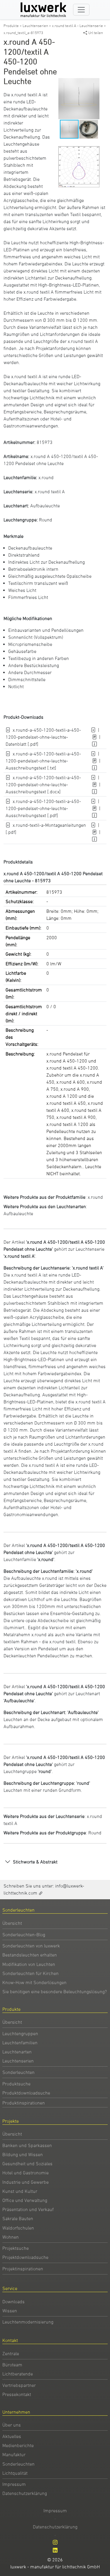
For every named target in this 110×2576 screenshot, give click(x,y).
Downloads (13, 2301)
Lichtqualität (15, 2473)
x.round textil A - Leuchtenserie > (79, 26)
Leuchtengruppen (20, 2033)
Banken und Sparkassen (27, 2145)
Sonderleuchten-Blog (24, 1934)
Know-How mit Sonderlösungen (34, 1982)
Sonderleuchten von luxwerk (31, 1946)
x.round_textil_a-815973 (23, 33)
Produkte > (13, 26)
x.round (46, 477)
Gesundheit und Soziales (27, 2163)
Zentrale (11, 2353)
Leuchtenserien (18, 2061)
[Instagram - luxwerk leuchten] (55, 2542)
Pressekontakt (17, 2394)
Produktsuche (16, 2084)
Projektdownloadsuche (25, 2257)
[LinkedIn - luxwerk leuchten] (55, 2550)
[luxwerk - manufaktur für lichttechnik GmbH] (45, 10)
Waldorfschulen (18, 2228)
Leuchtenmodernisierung (28, 2322)
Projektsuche (16, 2248)
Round (46, 520)
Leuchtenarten (17, 2052)
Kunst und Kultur (20, 2191)
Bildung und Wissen (23, 2154)
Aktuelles (12, 2436)
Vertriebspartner (19, 2385)
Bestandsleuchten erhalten (30, 1955)
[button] (94, 83)
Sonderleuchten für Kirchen (31, 1973)
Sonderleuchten (18, 2072)
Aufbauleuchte (45, 506)
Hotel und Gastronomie (26, 2173)
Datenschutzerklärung (25, 2493)
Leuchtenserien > (37, 26)
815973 (45, 442)
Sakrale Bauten (18, 2218)
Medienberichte (18, 2445)
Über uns (12, 2425)
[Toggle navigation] (81, 10)
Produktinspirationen (24, 2103)
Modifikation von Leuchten (29, 1964)
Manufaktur (14, 2454)
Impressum (14, 2484)
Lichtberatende (18, 2374)
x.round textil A (50, 491)
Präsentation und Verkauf (28, 2209)
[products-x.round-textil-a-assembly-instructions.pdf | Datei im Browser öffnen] (95, 832)
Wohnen (11, 2237)
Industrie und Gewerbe (26, 2182)
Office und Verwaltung (25, 2200)
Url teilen (96, 33)
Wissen (10, 2311)
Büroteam (12, 2365)
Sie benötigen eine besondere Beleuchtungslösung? (55, 1991)
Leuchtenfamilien (20, 2043)
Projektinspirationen (23, 2269)
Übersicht (12, 1923)
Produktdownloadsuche (26, 2093)
